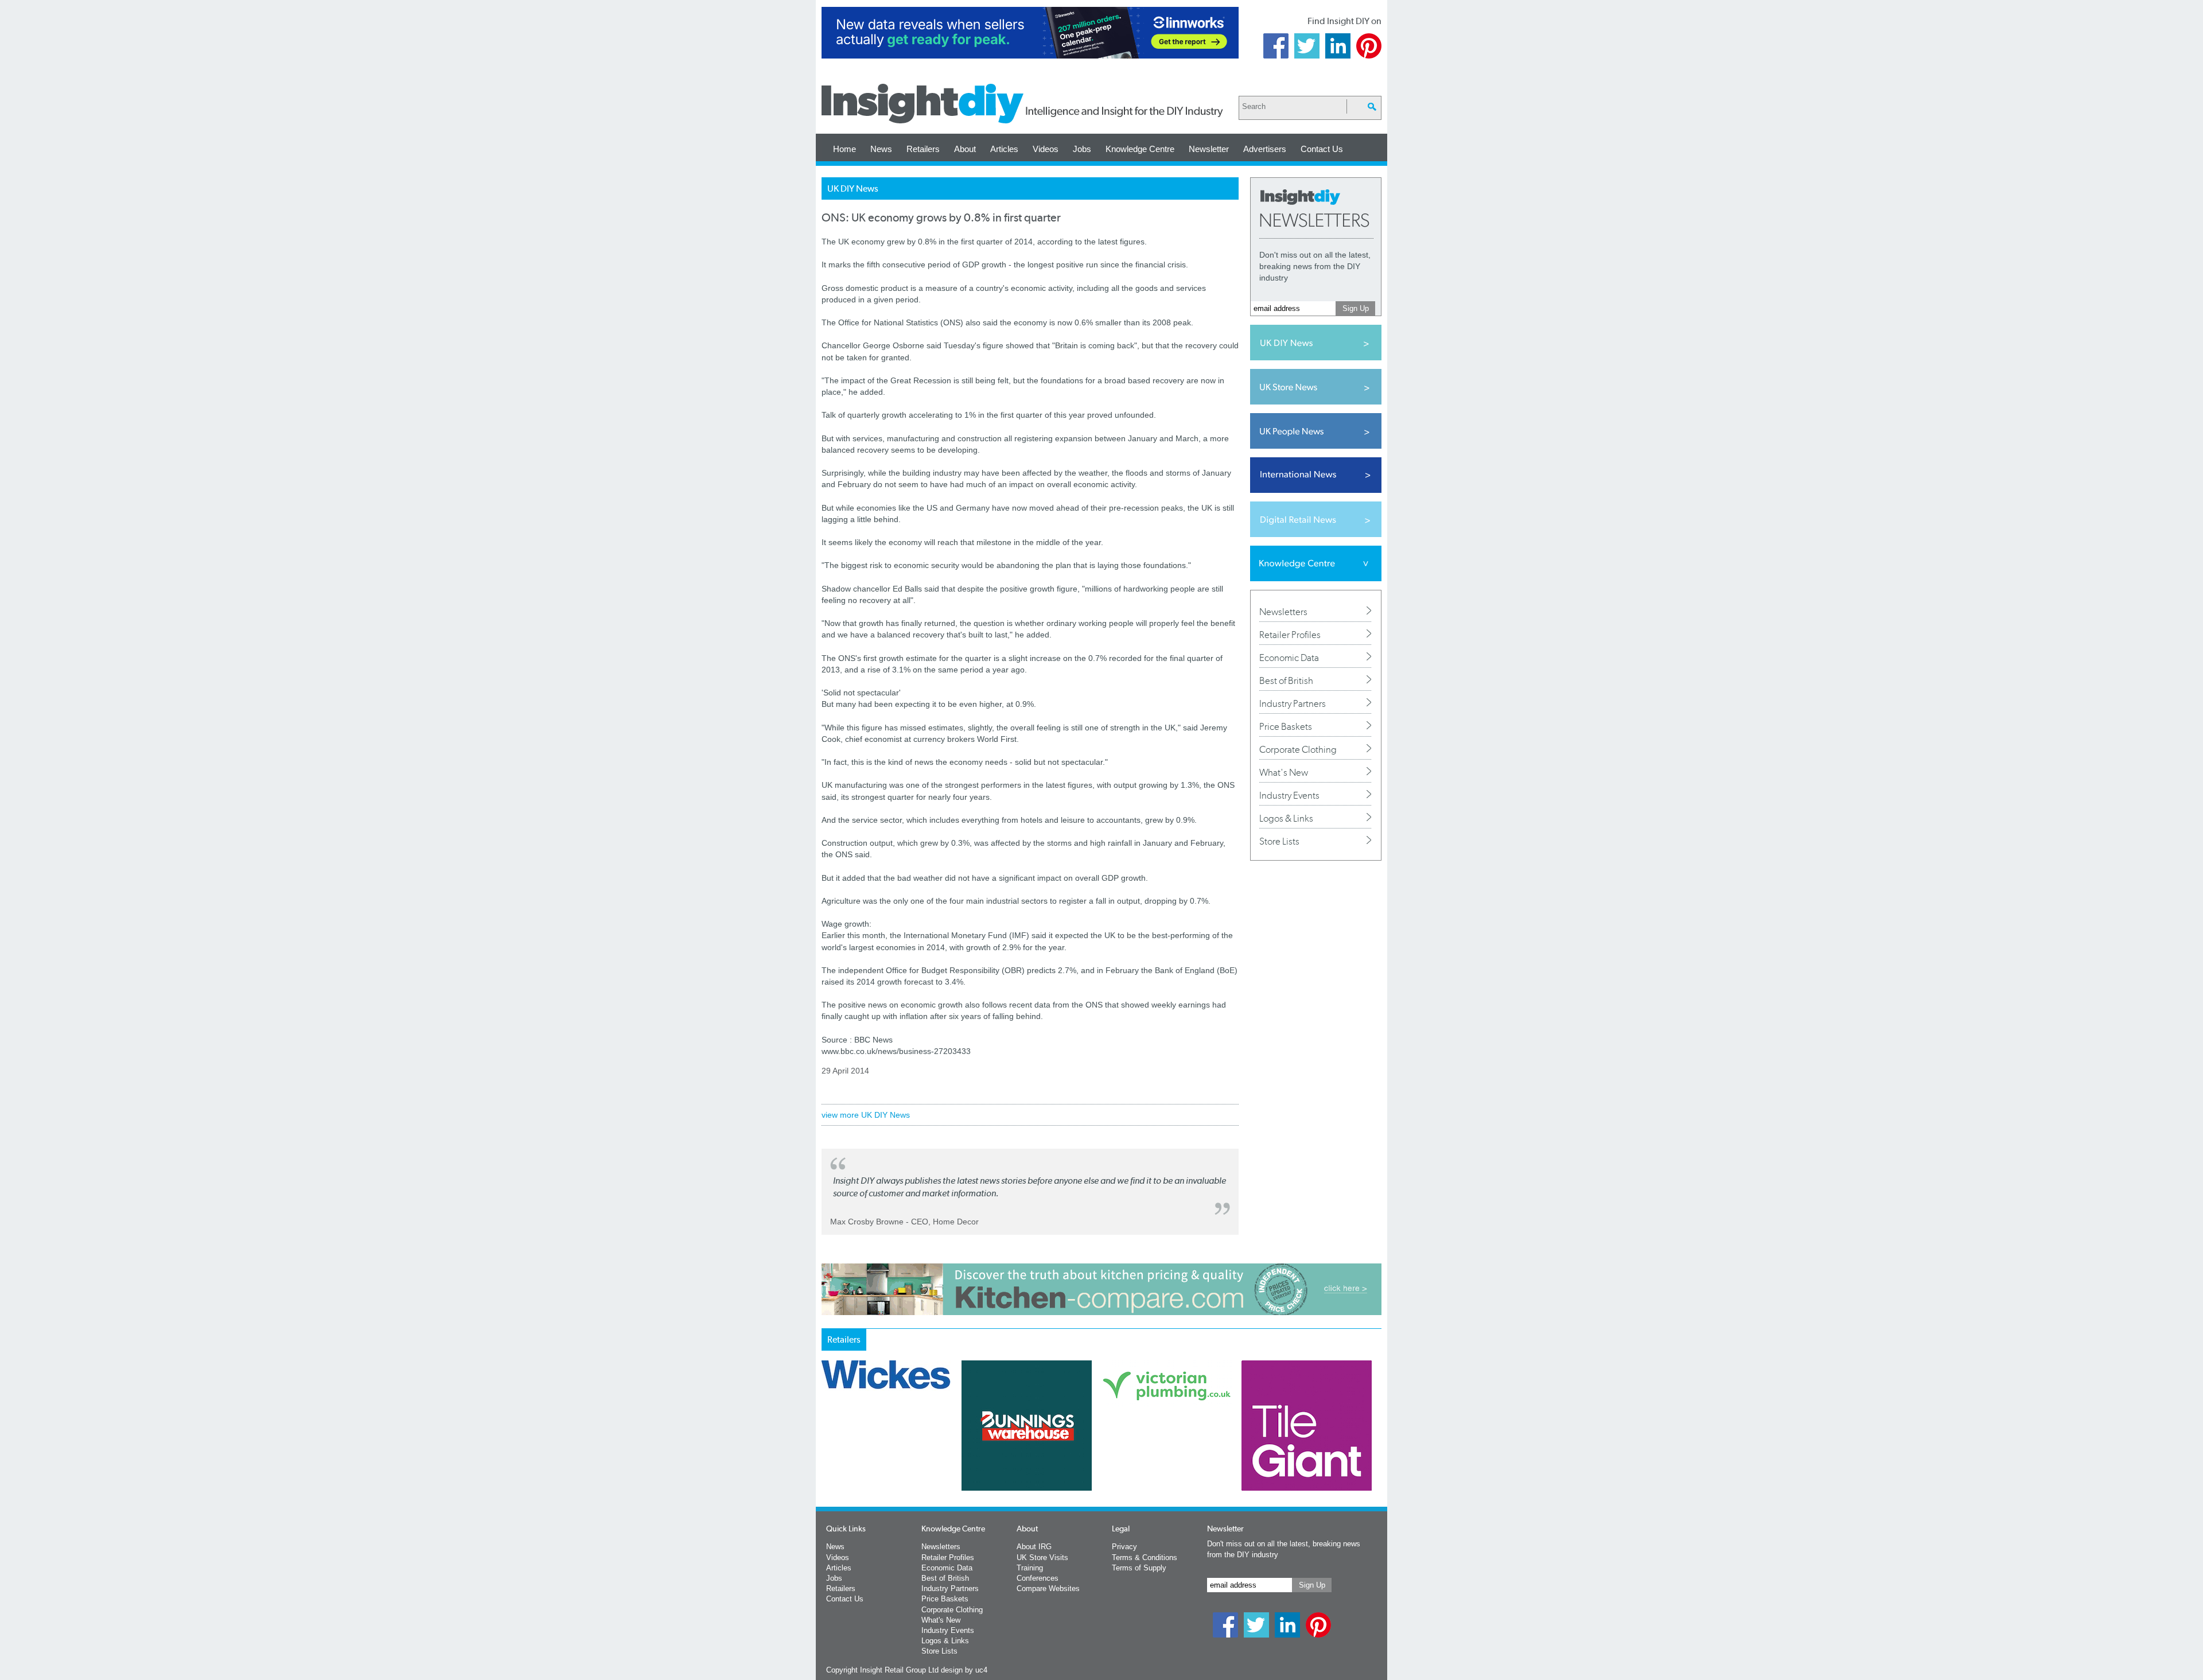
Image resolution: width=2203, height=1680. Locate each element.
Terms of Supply (1139, 1568)
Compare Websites (1048, 1588)
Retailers (923, 149)
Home (844, 149)
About (965, 149)
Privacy (1124, 1547)
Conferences (1038, 1578)
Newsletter (1209, 149)
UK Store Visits (1042, 1557)
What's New (1284, 772)
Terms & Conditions (1145, 1557)
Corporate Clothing (1298, 749)
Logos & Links (1286, 818)
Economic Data (1289, 658)
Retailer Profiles (1290, 635)
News (881, 149)
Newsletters (1283, 612)
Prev (828, 1456)
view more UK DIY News (866, 1115)
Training (1030, 1568)
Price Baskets (1286, 726)
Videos (1046, 149)
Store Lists (1279, 841)
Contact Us (1322, 149)
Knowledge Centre (1140, 149)
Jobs (1082, 149)
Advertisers (1265, 149)
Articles (1004, 149)
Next (1148, 1456)
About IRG (1034, 1547)
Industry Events (1289, 795)
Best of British (1286, 680)
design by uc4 (964, 1670)
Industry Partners (1293, 703)
